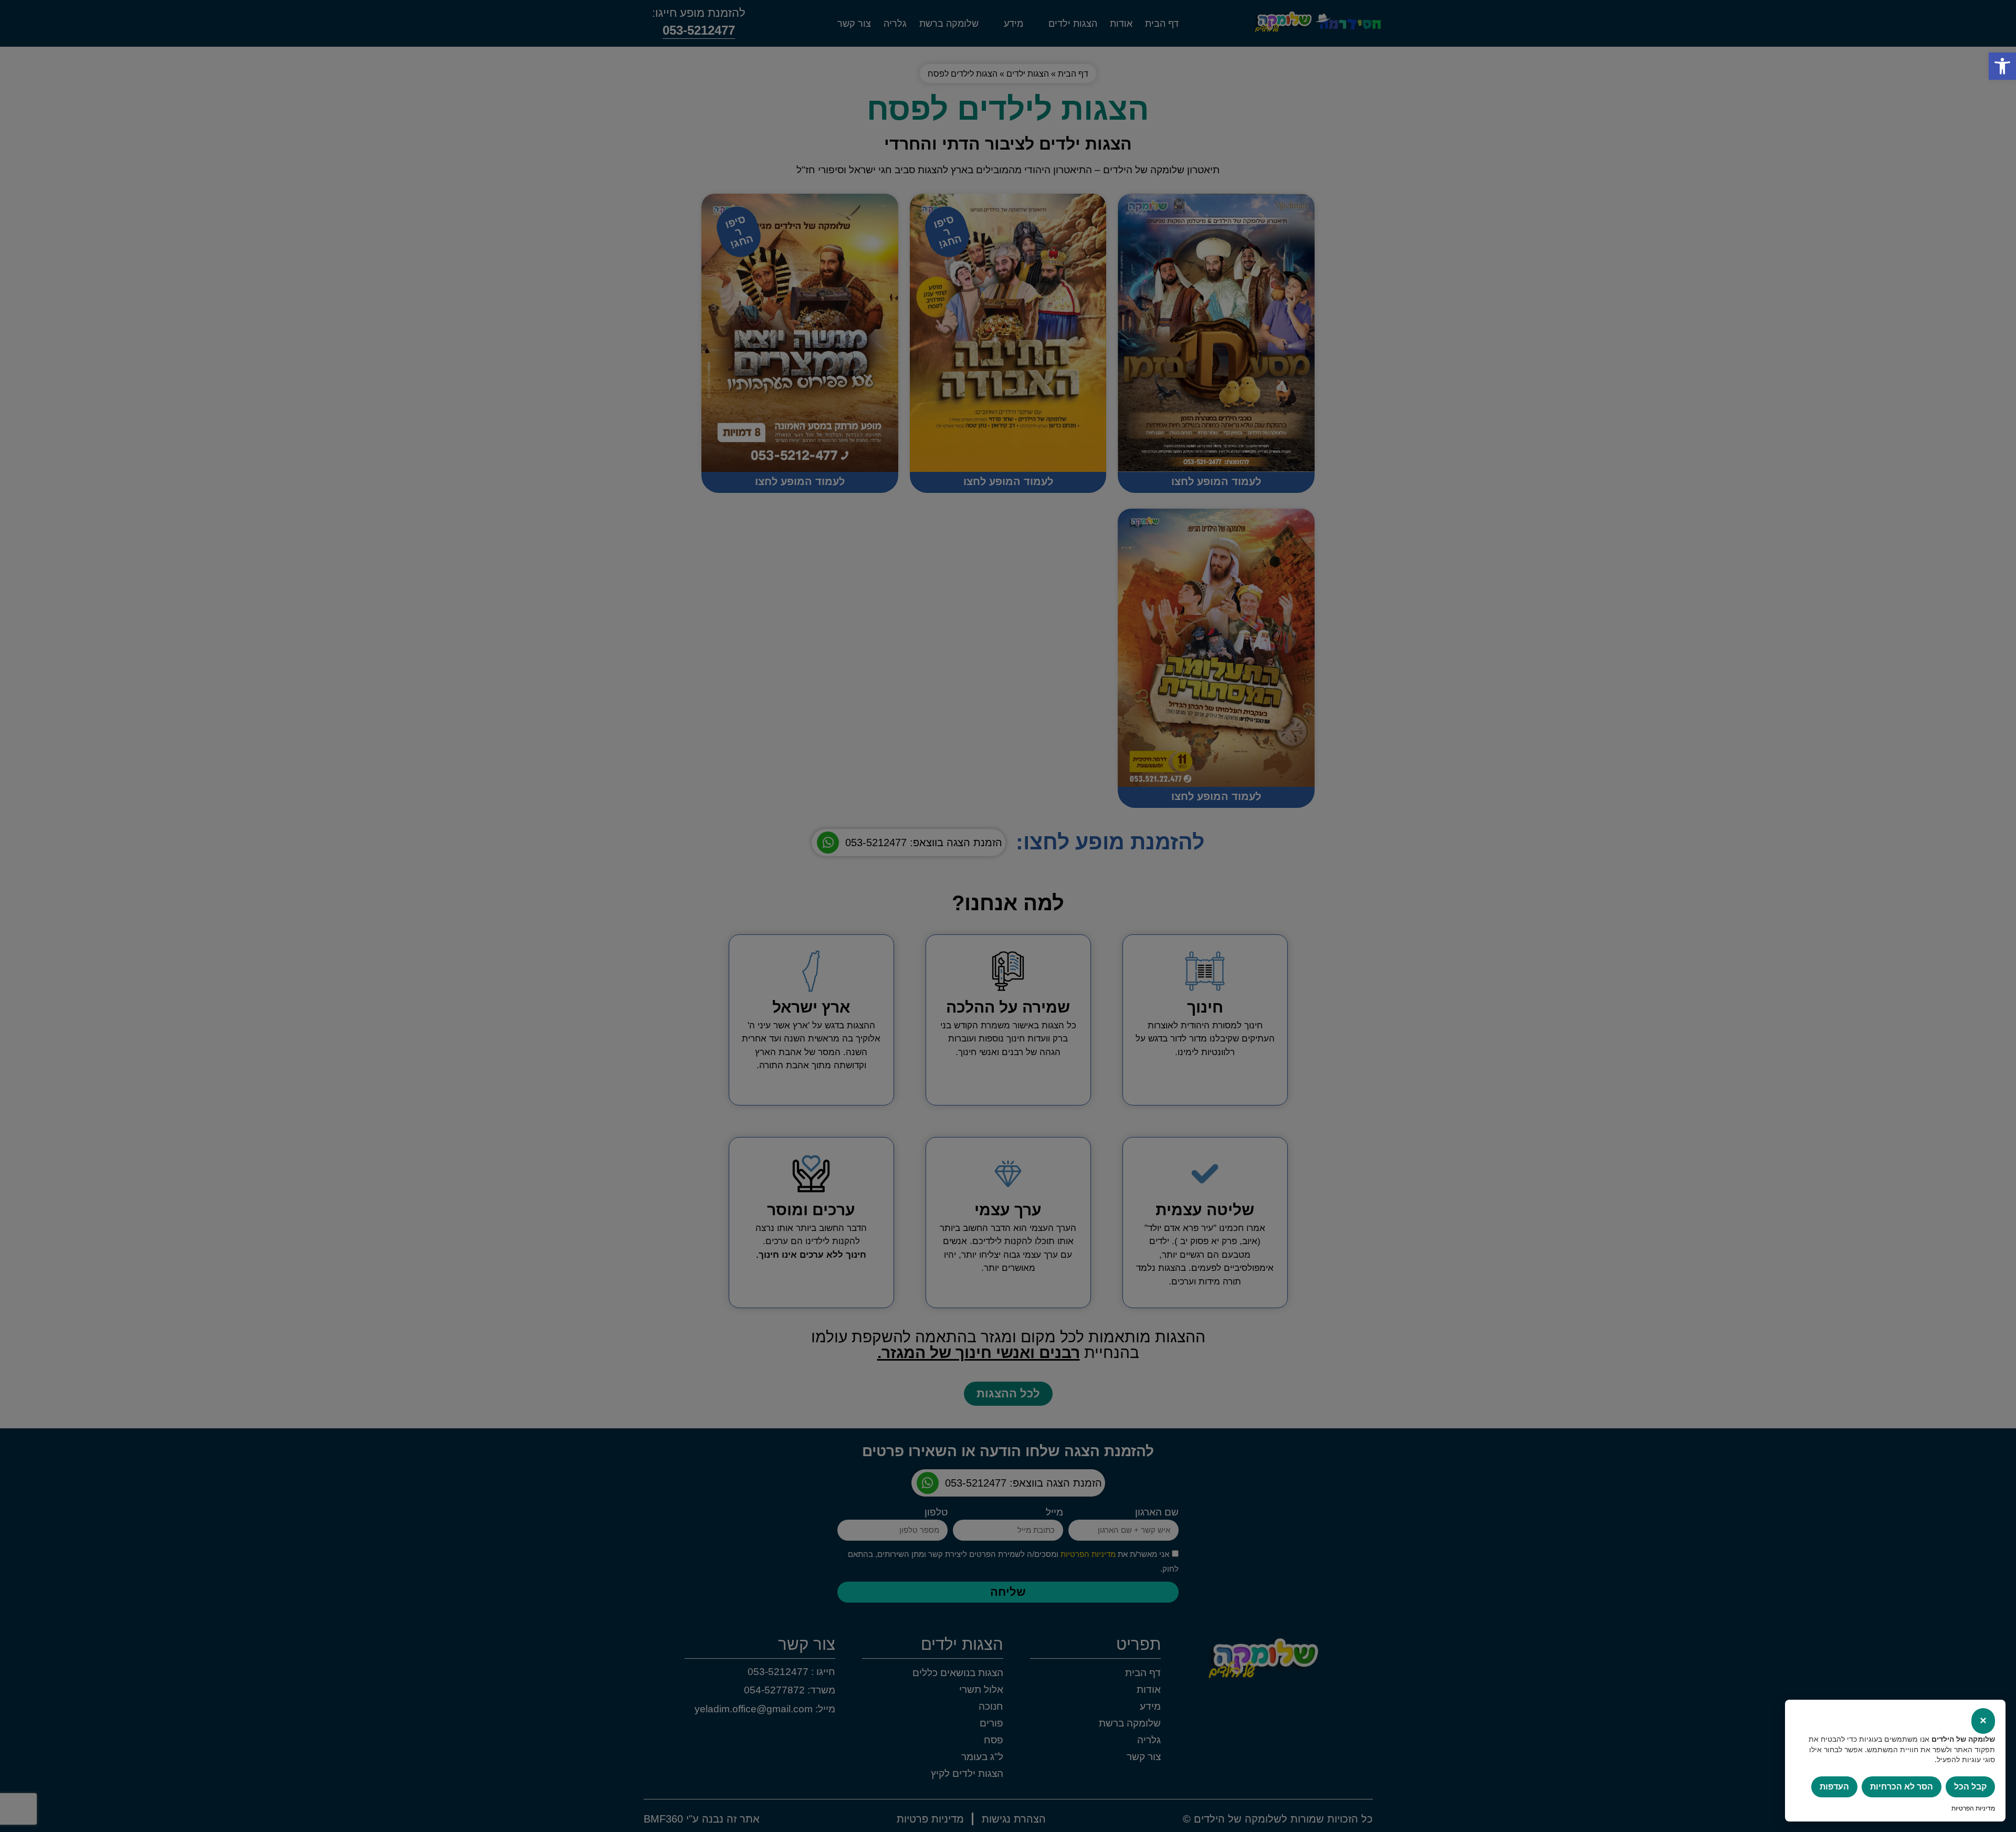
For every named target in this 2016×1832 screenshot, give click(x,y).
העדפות (1834, 1787)
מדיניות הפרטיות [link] (1973, 1808)
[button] (2002, 66)
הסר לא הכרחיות (1902, 1787)
